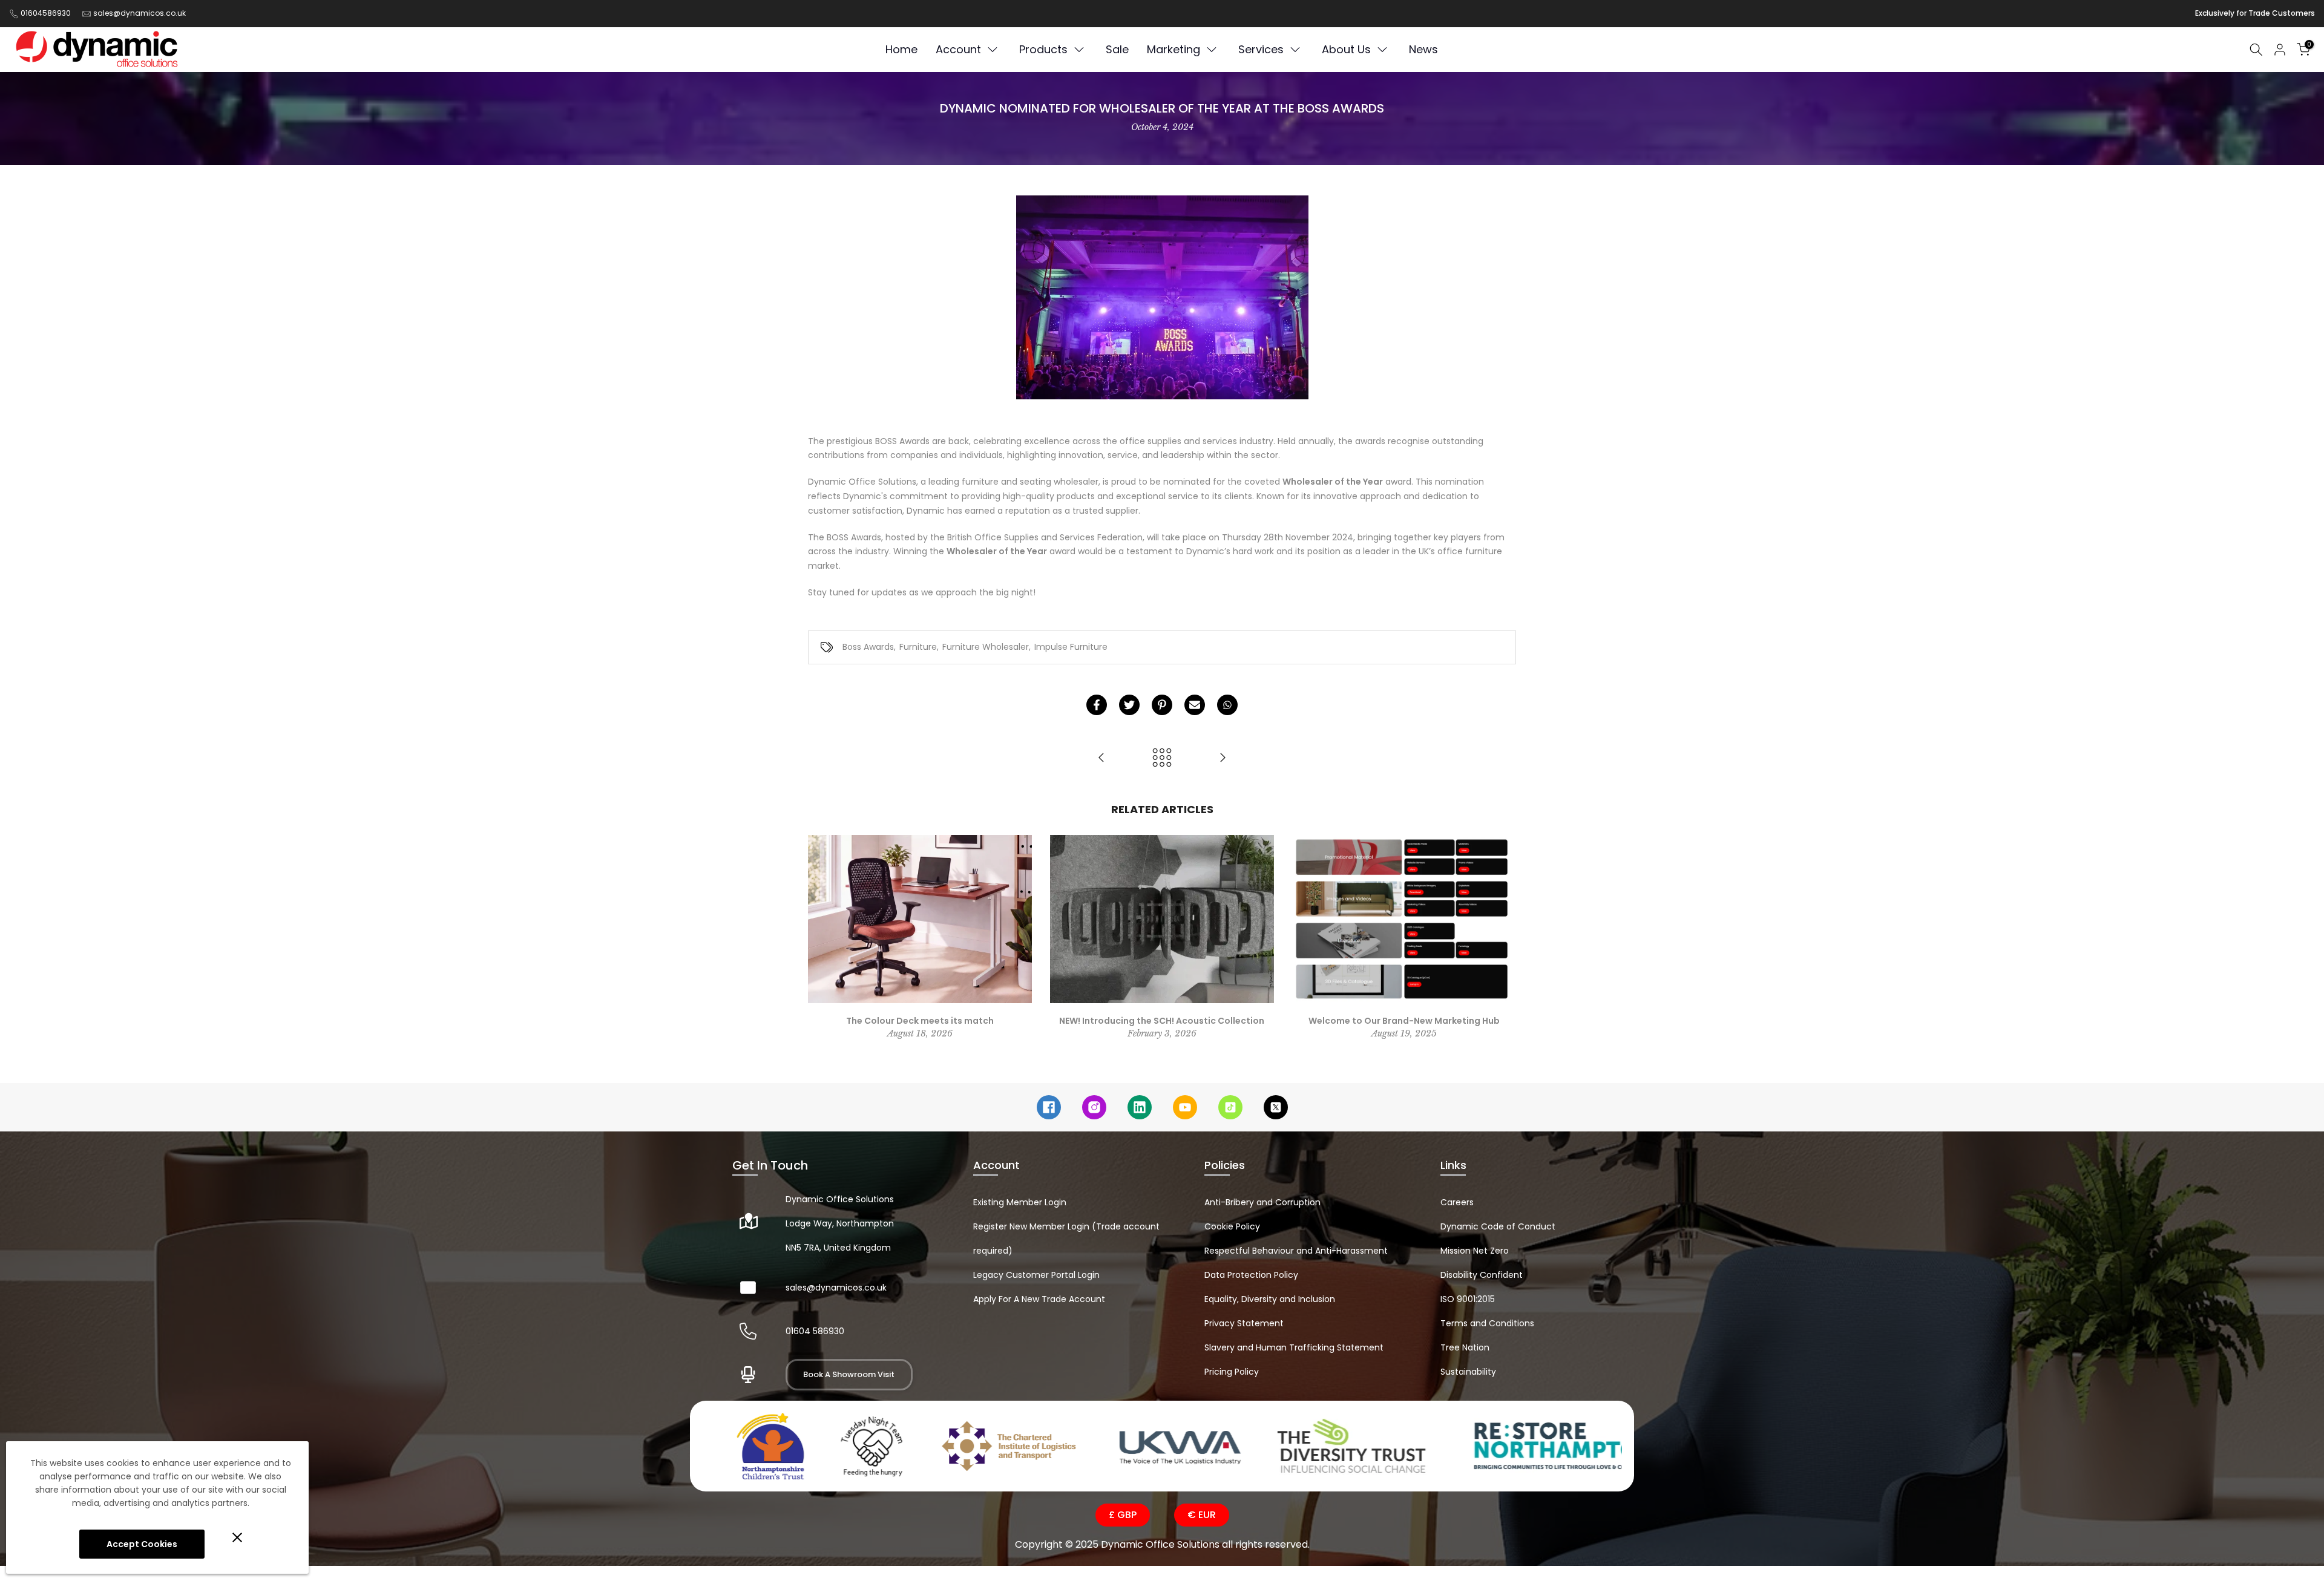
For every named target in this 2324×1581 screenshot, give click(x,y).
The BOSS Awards (845, 537)
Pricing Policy (1232, 1372)
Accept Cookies (142, 1544)
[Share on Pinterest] (1162, 705)
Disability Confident (1482, 1275)
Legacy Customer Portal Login (1036, 1275)
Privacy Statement (1244, 1323)
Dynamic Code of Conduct (1498, 1226)
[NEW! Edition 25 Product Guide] (1223, 758)
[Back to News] (1162, 758)
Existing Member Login (1020, 1202)
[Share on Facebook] (1097, 705)
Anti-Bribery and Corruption (1262, 1202)
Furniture (918, 647)
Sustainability (1468, 1372)
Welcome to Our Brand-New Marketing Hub (1404, 1020)
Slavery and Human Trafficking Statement (1294, 1347)
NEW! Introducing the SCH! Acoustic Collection (1162, 1020)
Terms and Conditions (1487, 1323)
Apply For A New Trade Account (1039, 1299)
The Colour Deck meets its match (920, 1020)
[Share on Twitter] (1129, 705)
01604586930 (46, 13)
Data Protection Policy (1251, 1275)
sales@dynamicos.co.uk (140, 13)
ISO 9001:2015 (1468, 1299)
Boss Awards (868, 647)
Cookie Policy (1232, 1226)
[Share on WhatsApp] (1227, 705)
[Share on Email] (1195, 705)
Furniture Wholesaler (986, 647)
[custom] (1049, 1107)
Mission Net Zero (1475, 1251)
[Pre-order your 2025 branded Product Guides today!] (1101, 758)
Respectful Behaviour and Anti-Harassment (1296, 1251)
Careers (1457, 1202)
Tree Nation (1465, 1347)
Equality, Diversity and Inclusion (1270, 1299)
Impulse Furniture (1071, 647)
